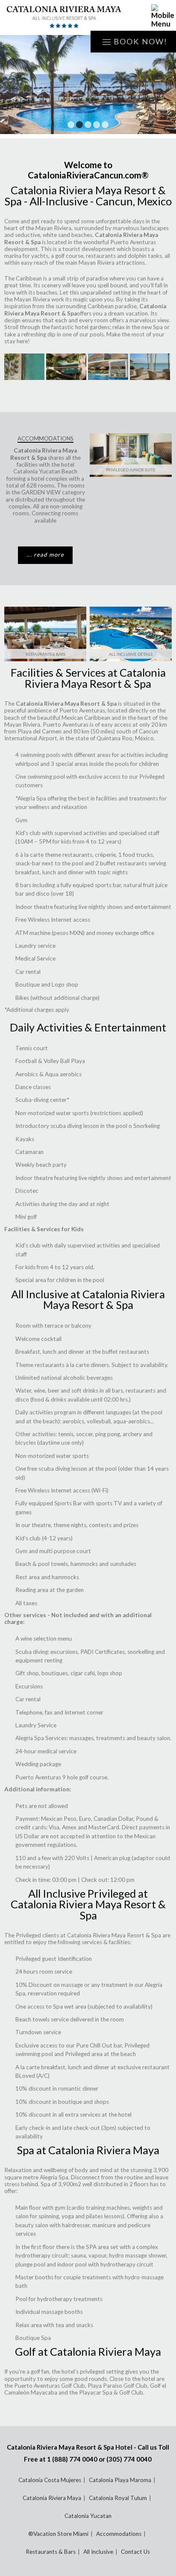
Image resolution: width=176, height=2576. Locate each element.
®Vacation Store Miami (58, 2534)
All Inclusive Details (131, 654)
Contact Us (135, 2552)
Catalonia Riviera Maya (52, 2498)
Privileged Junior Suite (131, 470)
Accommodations (119, 2534)
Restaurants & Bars (45, 654)
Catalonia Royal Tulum (118, 2498)
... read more (45, 555)
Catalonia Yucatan (88, 2516)
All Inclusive (98, 2552)
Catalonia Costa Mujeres (50, 2480)
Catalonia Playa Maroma (120, 2480)
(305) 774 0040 (129, 2459)
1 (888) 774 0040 (72, 2459)
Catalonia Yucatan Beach (45, 471)
